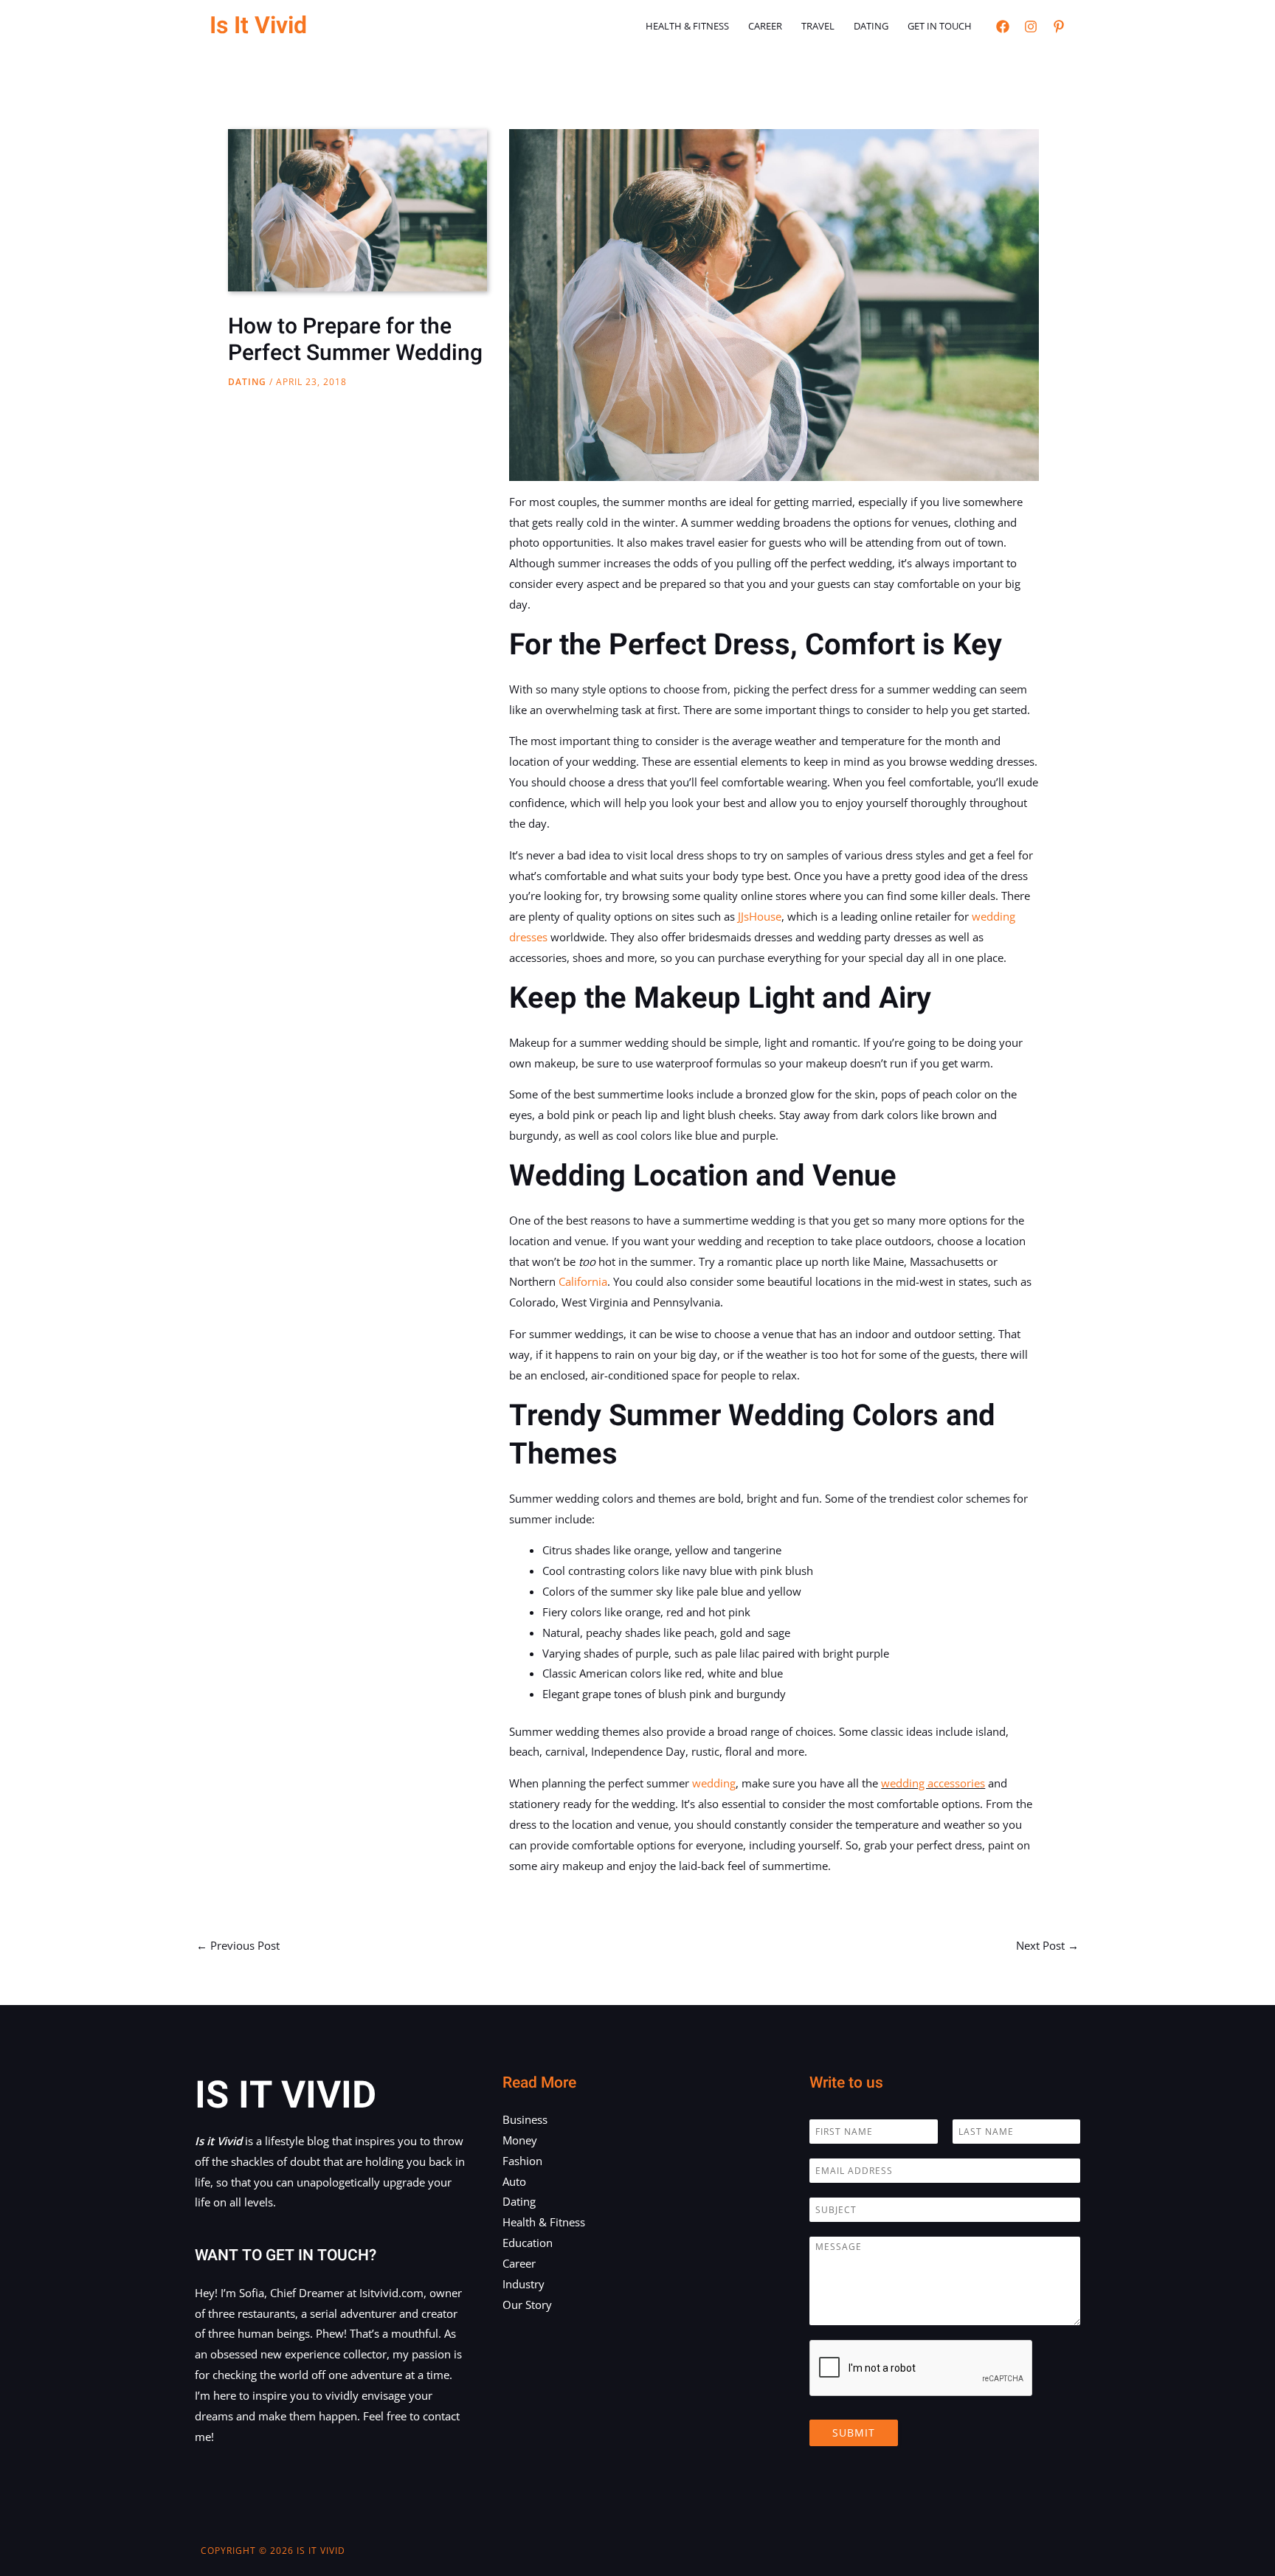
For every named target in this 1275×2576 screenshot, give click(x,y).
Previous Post (238, 1945)
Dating (871, 26)
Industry (524, 2284)
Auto (514, 2181)
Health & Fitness (687, 26)
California (583, 1281)
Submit (854, 2433)
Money (520, 2140)
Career (765, 26)
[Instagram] (1031, 27)
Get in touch (940, 26)
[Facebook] (1003, 27)
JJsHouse (760, 916)
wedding (714, 1783)
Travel (818, 26)
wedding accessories (933, 1783)
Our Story (527, 2305)
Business (525, 2119)
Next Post (1047, 1945)
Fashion (522, 2161)
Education (528, 2243)
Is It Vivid (258, 25)
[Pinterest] (1059, 27)
